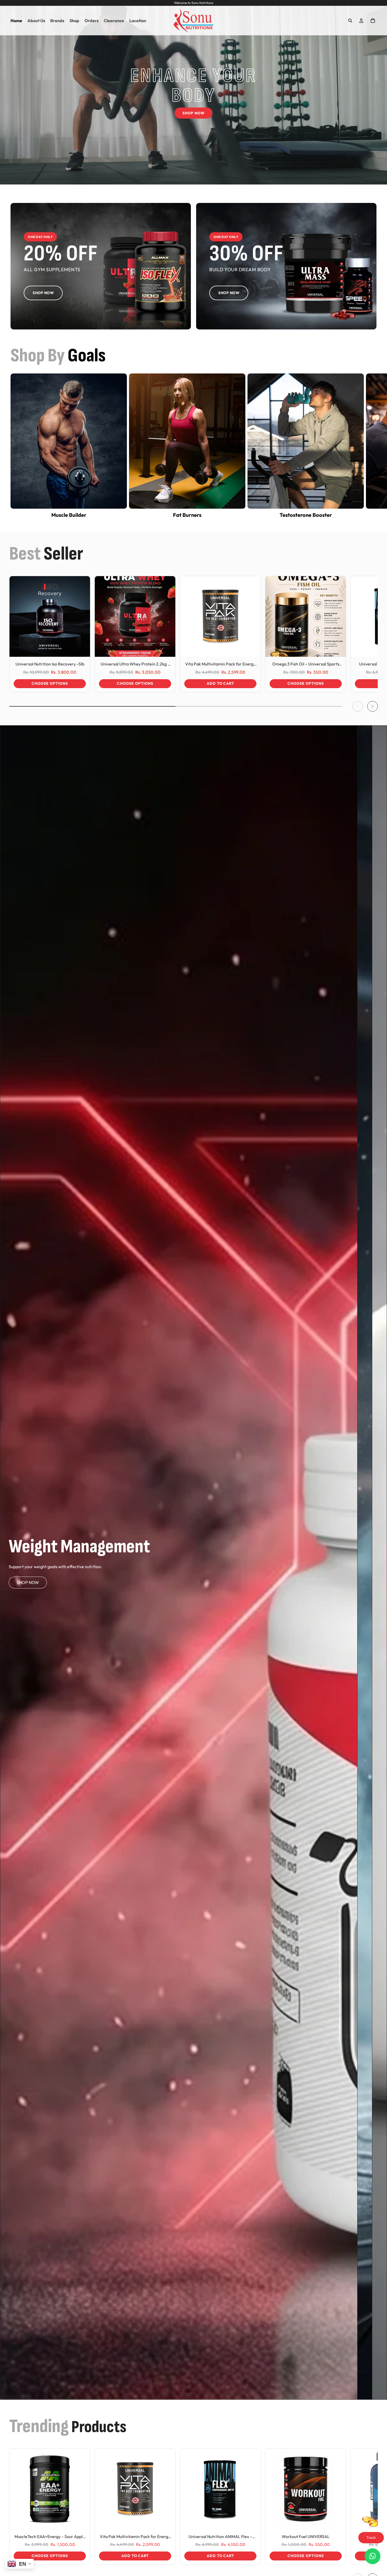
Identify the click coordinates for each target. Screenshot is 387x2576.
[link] (101, 266)
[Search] (350, 21)
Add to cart (220, 683)
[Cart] (373, 21)
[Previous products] (358, 706)
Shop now (28, 1582)
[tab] (365, 1562)
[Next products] (373, 706)
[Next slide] (371, 446)
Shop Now (193, 113)
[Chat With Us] (373, 2556)
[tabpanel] (179, 1562)
